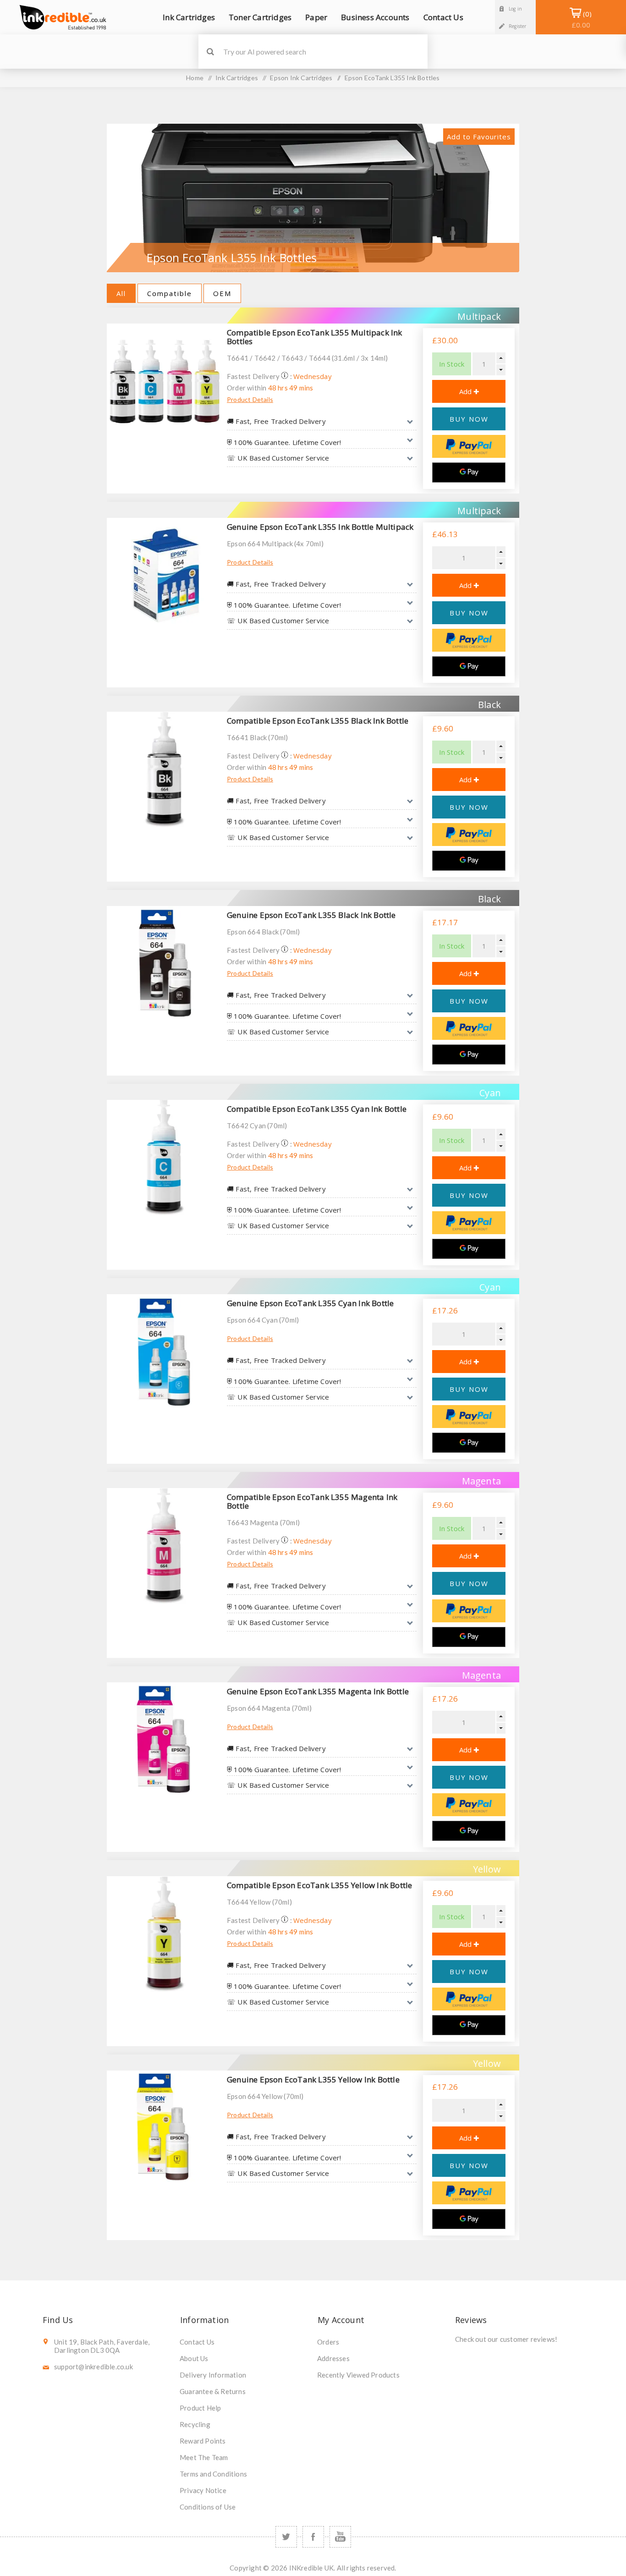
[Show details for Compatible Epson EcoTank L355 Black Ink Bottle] (165, 769)
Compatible (170, 293)
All (121, 293)
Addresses (333, 2358)
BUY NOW (469, 419)
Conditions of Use (208, 2507)
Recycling (195, 2424)
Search (210, 52)
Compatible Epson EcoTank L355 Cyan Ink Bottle (317, 1109)
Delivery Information (213, 2375)
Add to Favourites (479, 137)
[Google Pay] (469, 472)
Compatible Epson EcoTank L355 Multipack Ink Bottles (315, 337)
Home (195, 78)
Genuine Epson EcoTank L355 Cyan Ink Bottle (310, 1303)
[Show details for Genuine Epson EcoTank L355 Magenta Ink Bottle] (165, 1740)
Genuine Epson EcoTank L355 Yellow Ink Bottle (313, 2079)
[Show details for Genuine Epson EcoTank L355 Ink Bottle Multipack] (165, 576)
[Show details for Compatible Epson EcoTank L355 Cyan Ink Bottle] (165, 1158)
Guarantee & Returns (213, 2391)
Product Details (250, 399)
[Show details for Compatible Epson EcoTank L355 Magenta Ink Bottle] (165, 1546)
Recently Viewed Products (358, 2375)
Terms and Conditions (213, 2474)
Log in (515, 9)
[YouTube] (340, 2537)
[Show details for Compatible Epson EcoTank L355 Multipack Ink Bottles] (165, 381)
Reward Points (203, 2441)
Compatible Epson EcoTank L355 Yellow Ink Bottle (319, 1885)
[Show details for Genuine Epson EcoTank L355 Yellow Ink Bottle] (165, 2128)
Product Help (200, 2408)
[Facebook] (313, 2537)
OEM (222, 293)
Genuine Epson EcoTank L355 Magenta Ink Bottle (318, 1691)
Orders (328, 2342)
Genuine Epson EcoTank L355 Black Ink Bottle (311, 915)
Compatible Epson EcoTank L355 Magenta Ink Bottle (312, 1501)
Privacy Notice (203, 2490)
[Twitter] (286, 2537)
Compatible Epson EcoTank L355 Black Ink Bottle (318, 721)
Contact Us (197, 2342)
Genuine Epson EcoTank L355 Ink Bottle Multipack (320, 527)
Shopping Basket (581, 19)
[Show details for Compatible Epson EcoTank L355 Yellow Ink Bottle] (165, 1934)
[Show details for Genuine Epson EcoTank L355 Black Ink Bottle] (165, 964)
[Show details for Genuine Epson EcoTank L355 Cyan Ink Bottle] (165, 1352)
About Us (194, 2358)
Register (518, 26)
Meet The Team (204, 2457)
